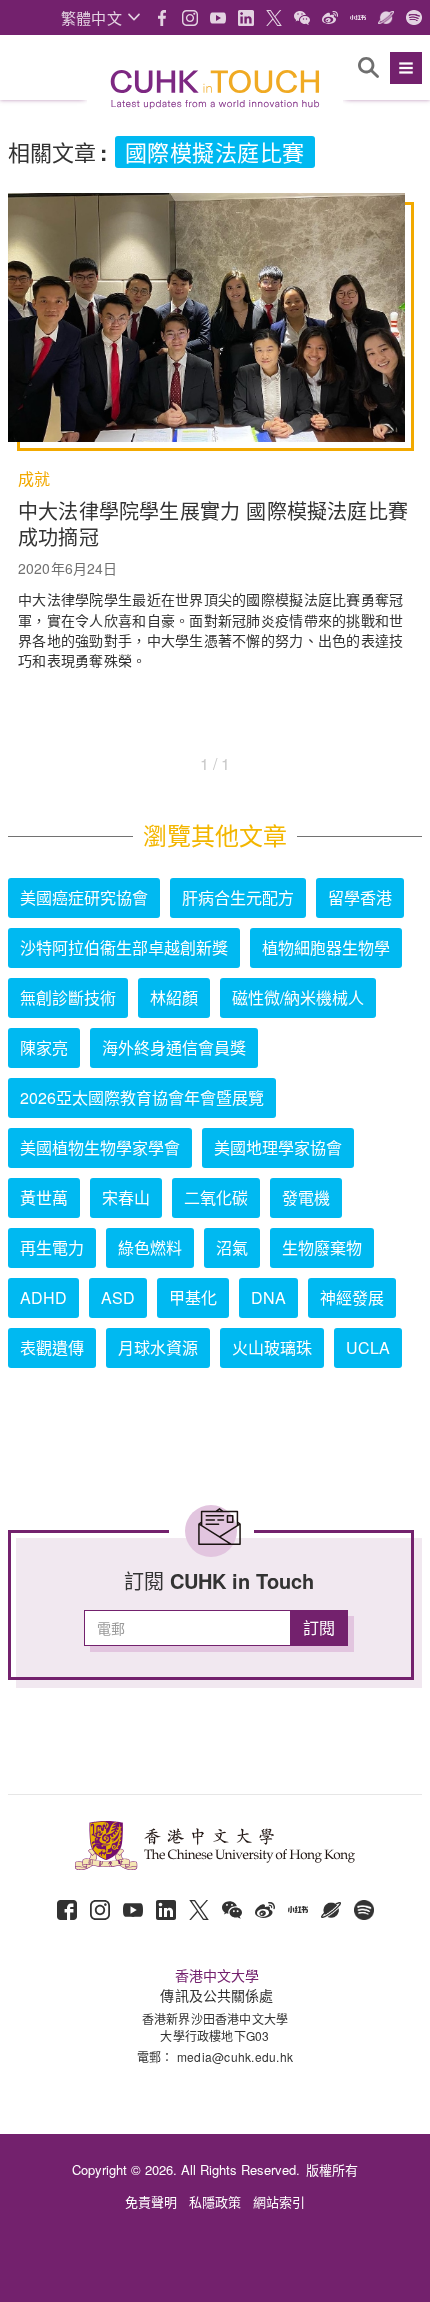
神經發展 (352, 1297)
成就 (34, 479)
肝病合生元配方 (238, 897)
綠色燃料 (150, 1247)
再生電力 (52, 1247)
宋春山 (126, 1197)
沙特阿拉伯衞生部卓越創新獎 (124, 947)
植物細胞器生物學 (326, 947)
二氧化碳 (216, 1197)
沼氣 (232, 1247)
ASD (118, 1297)
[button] (100, 17)
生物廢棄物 (322, 1247)
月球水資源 (158, 1347)
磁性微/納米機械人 (298, 997)
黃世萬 (44, 1197)
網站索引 (279, 2201)
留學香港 (360, 897)
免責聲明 (151, 2201)
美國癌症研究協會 (84, 897)
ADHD (43, 1297)
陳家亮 (44, 1047)
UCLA (368, 1347)
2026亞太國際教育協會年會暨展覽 (142, 1097)
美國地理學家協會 (278, 1147)
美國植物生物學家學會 (100, 1147)
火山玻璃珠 (272, 1347)
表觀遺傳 (52, 1347)
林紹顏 (174, 997)
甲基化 (193, 1297)
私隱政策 (215, 2201)
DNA (268, 1297)
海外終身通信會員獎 (174, 1047)
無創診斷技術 (68, 997)
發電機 (306, 1197)
